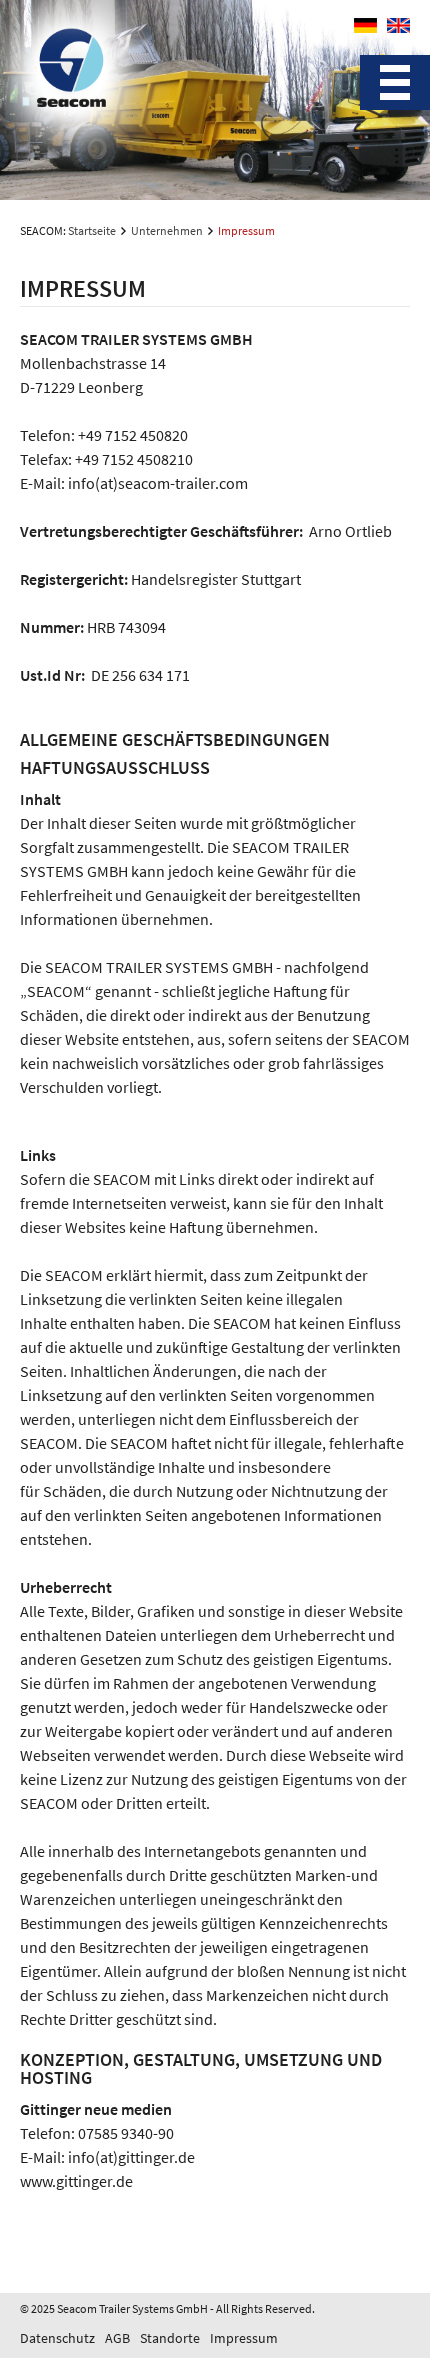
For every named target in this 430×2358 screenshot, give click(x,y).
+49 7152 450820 (133, 435)
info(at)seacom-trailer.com (158, 483)
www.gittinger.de (76, 2181)
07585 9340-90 (126, 2133)
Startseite (92, 230)
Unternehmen (167, 230)
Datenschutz (57, 2338)
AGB (117, 2338)
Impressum (244, 2338)
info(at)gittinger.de (131, 2157)
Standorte (170, 2338)
